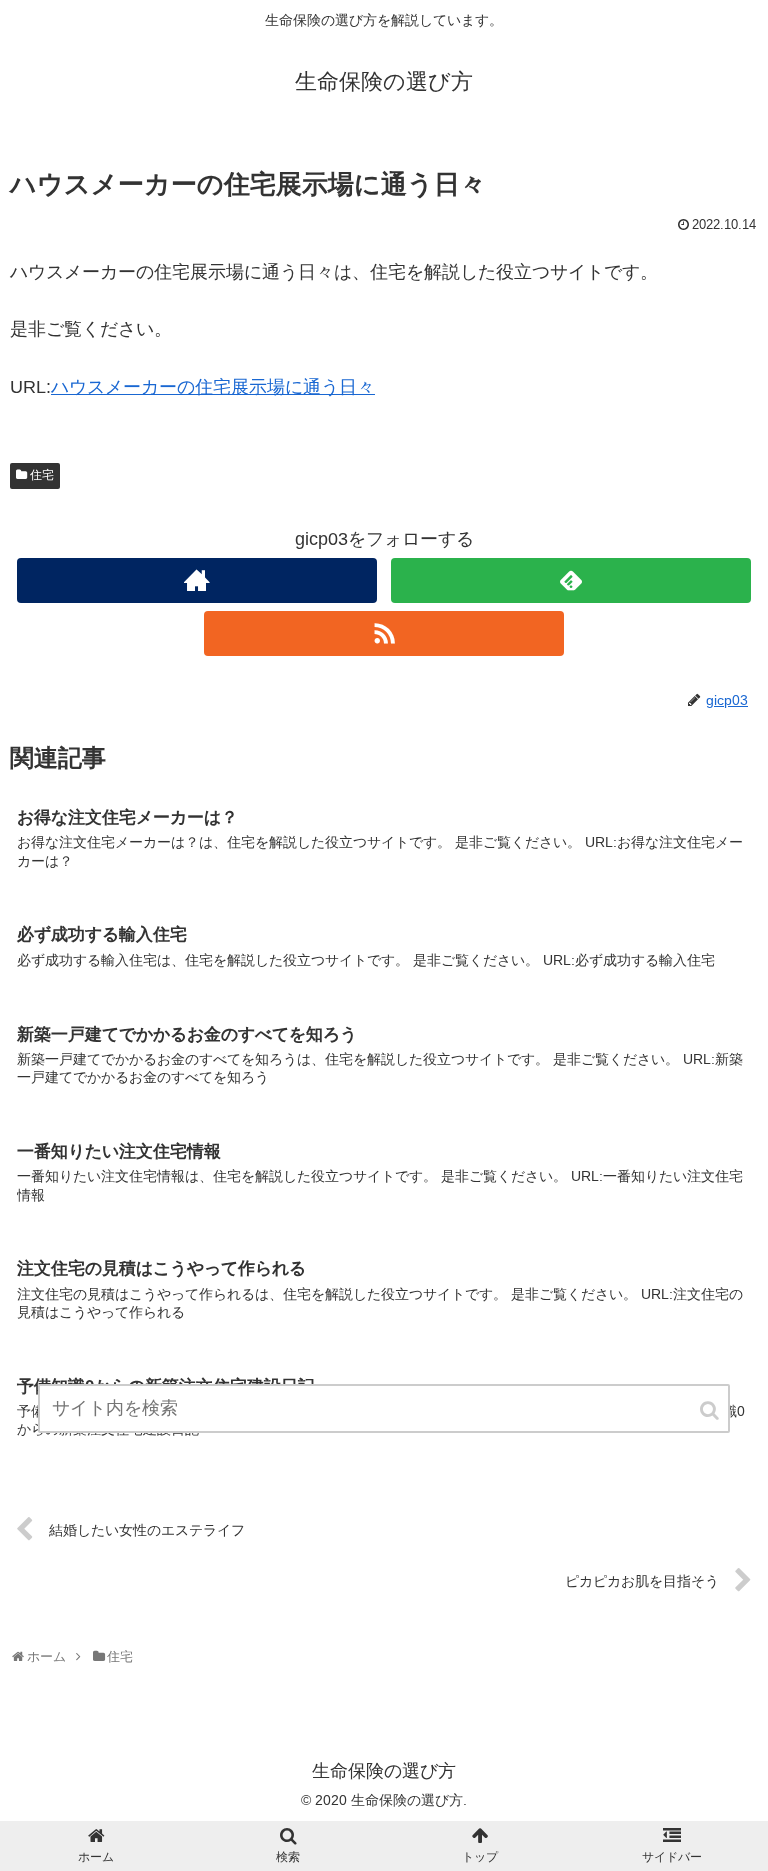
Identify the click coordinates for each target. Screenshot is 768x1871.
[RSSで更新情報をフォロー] (383, 633)
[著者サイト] (196, 580)
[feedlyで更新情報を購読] (570, 580)
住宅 (42, 475)
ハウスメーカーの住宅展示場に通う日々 (213, 387)
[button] (711, 1410)
